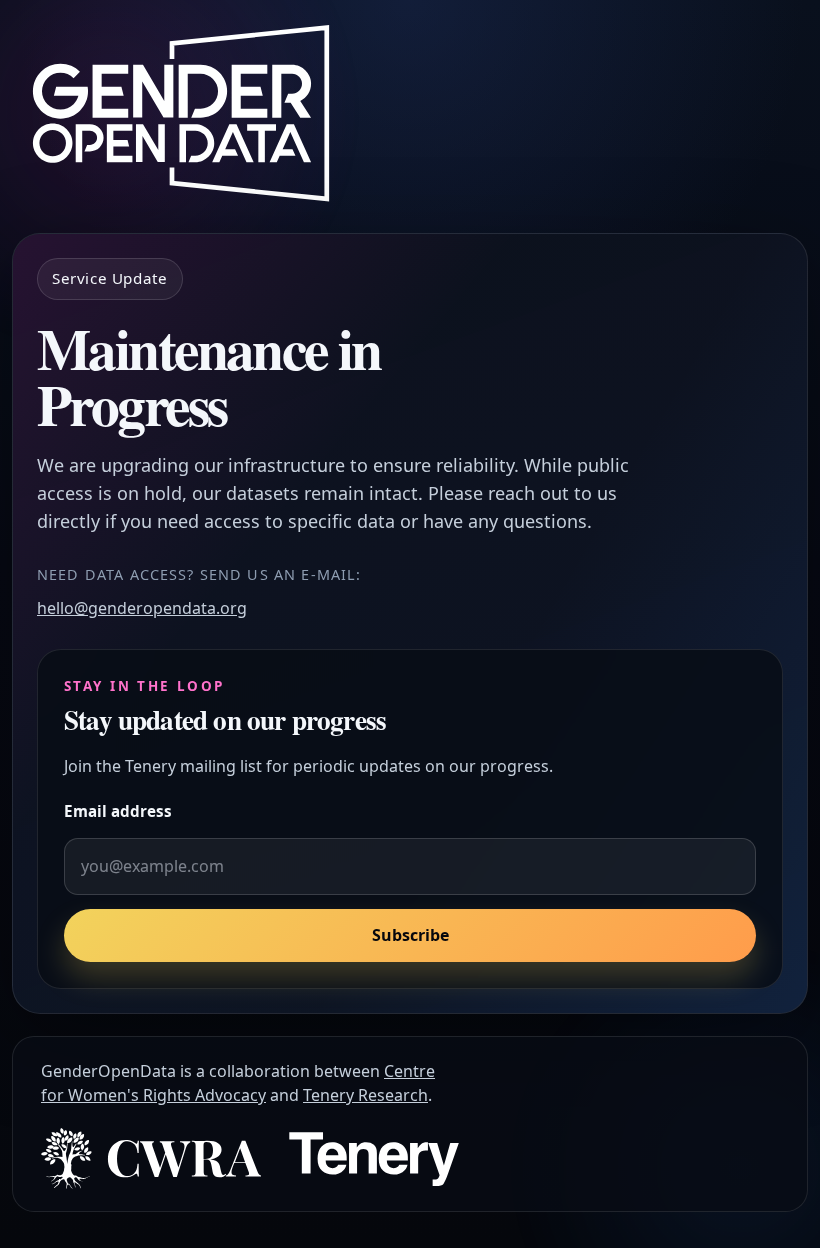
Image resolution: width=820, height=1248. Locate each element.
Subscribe (410, 935)
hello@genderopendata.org (142, 608)
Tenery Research (365, 1095)
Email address (118, 811)
